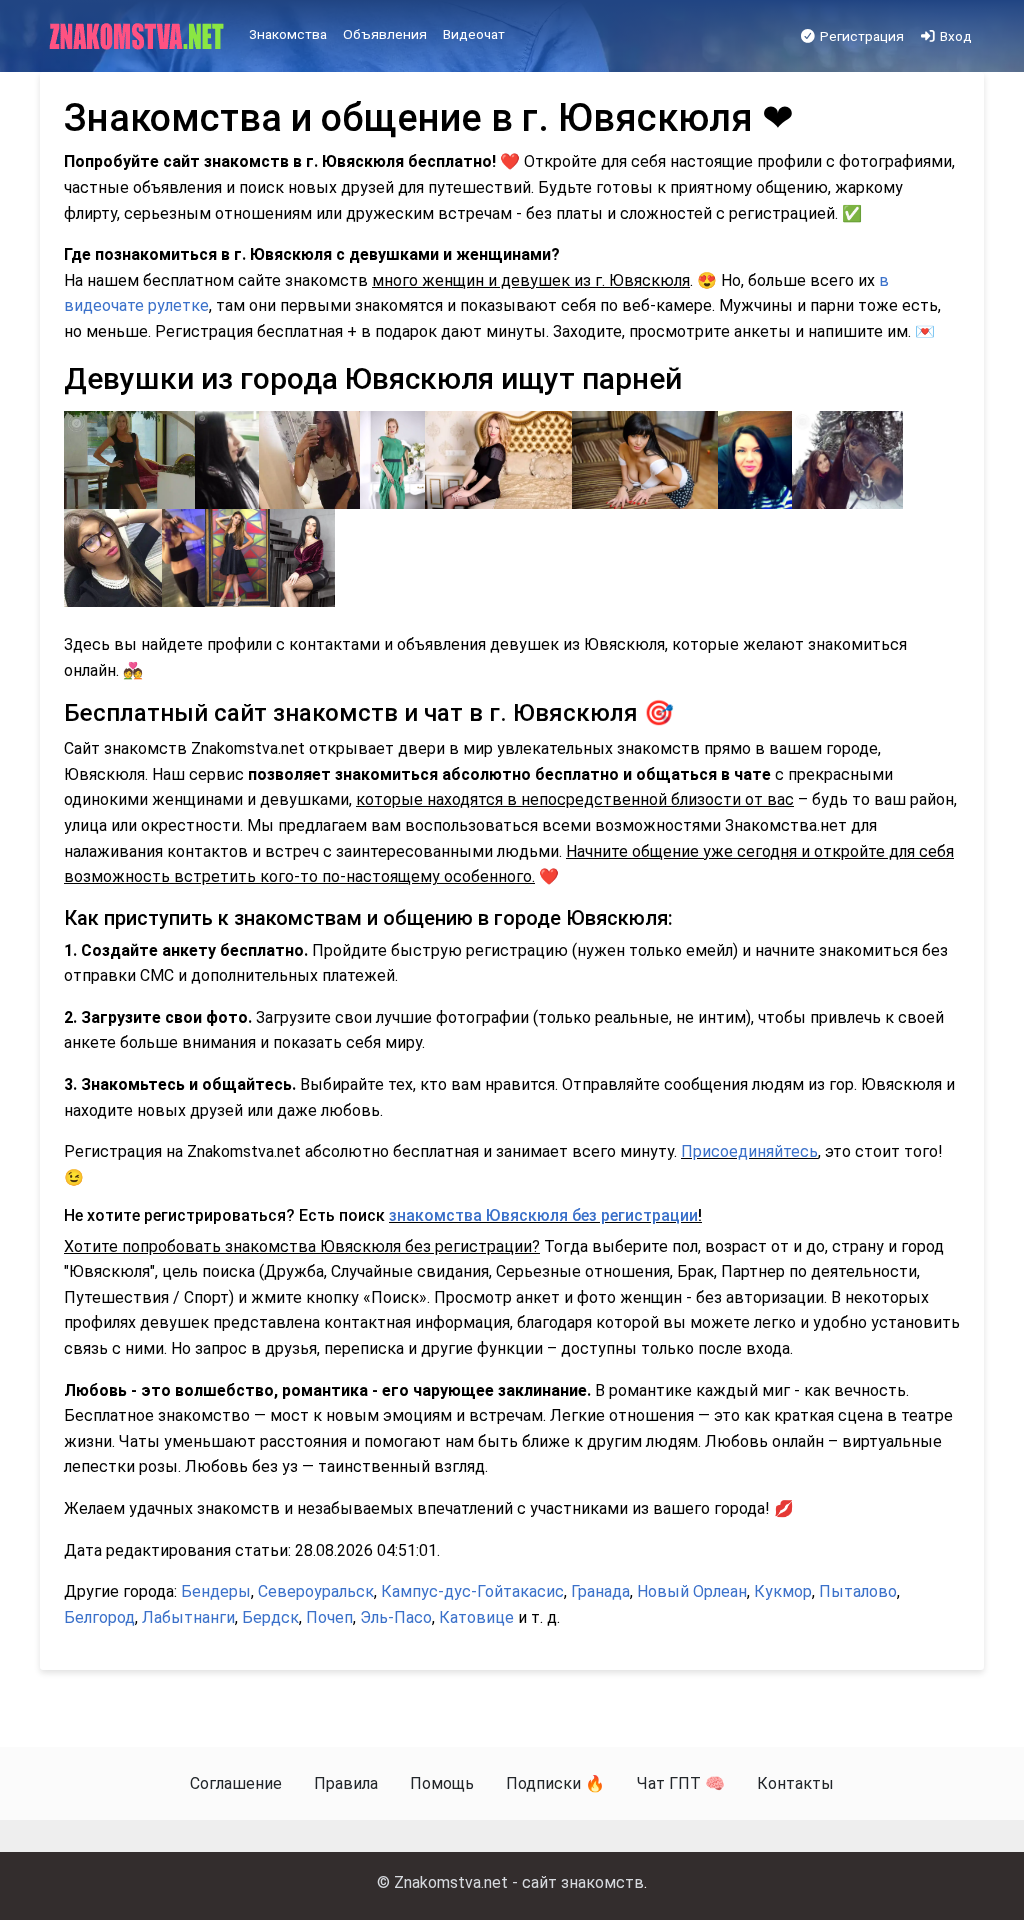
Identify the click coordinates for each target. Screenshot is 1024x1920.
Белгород (99, 1617)
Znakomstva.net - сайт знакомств (519, 1882)
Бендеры (216, 1591)
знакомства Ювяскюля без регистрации (543, 1215)
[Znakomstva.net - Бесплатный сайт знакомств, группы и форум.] (138, 37)
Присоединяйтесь (749, 1151)
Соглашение (236, 1783)
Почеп (329, 1617)
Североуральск (316, 1591)
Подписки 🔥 (555, 1783)
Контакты (795, 1783)
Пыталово (858, 1591)
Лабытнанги (188, 1617)
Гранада (600, 1591)
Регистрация (860, 36)
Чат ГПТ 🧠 (681, 1783)
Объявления (385, 34)
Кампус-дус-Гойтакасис (472, 1591)
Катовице (476, 1617)
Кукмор (783, 1591)
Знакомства (288, 34)
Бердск (270, 1617)
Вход (954, 36)
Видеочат (474, 34)
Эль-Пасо (396, 1617)
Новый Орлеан (692, 1591)
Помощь (442, 1783)
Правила (346, 1783)
